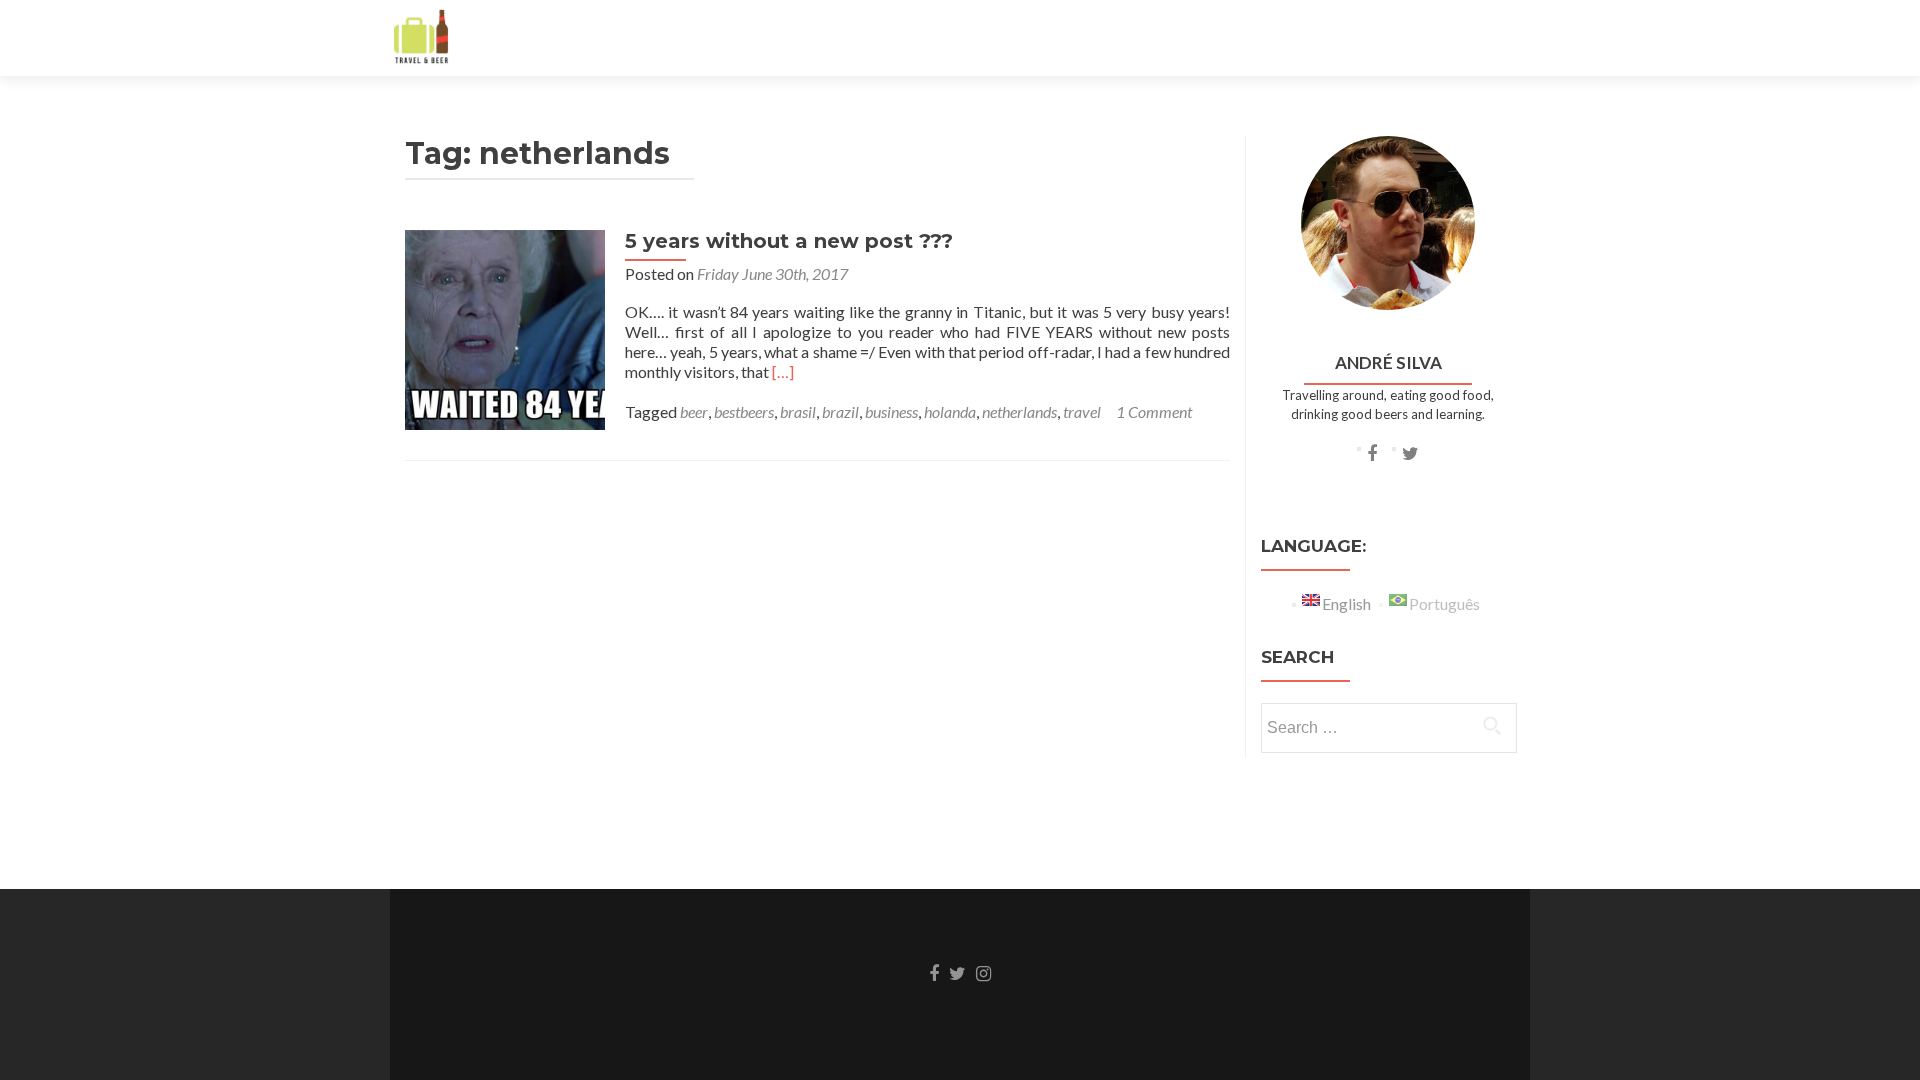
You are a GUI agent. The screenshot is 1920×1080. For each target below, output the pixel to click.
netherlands (1019, 411)
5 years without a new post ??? (789, 241)
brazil (840, 411)
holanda (950, 411)
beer (694, 411)
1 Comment (1154, 411)
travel (1082, 411)
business (891, 411)
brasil (798, 411)
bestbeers (744, 411)
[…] (783, 371)
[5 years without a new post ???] (505, 327)
